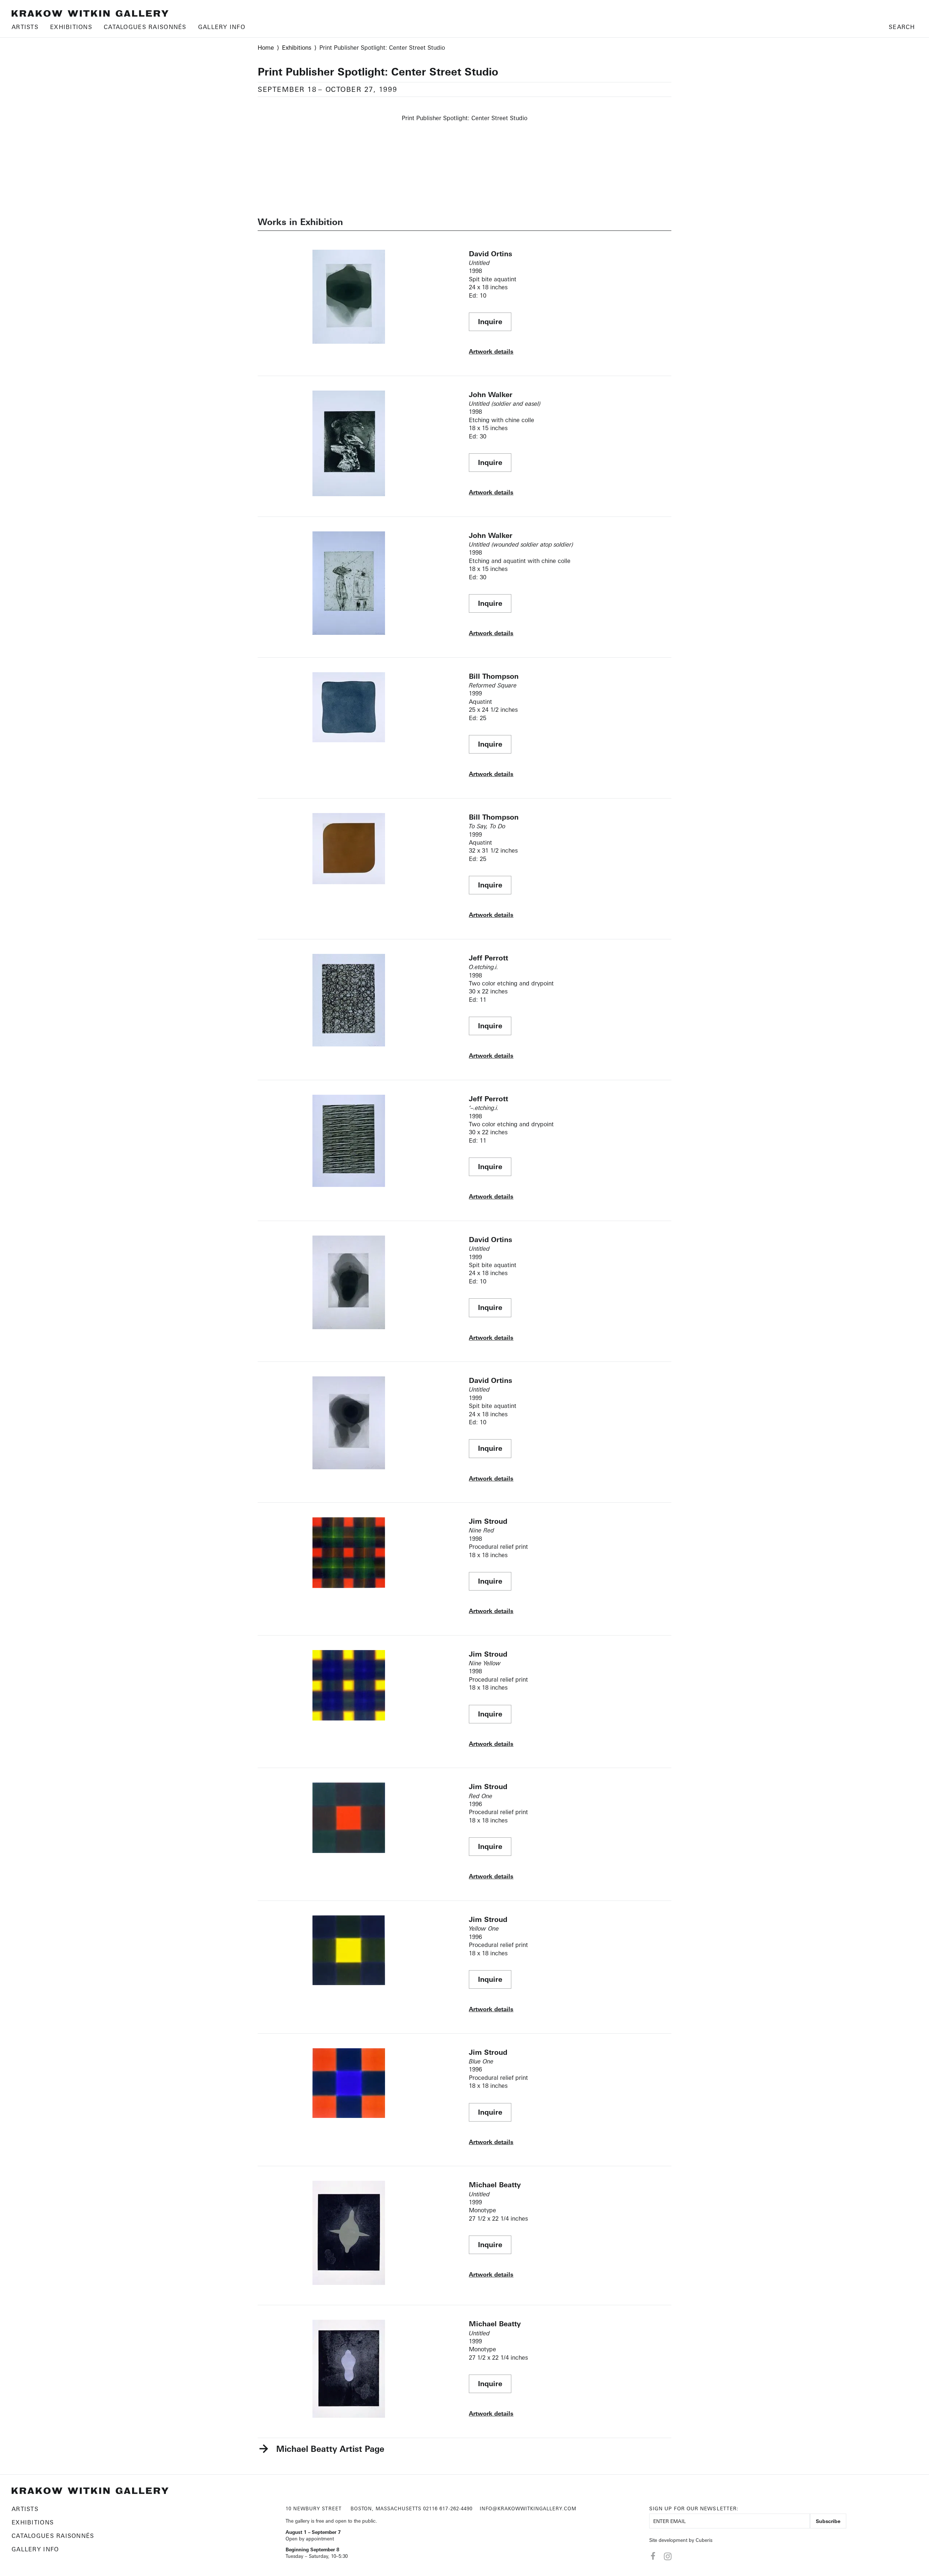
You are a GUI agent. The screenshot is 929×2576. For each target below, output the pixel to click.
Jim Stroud (488, 1521)
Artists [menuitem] (25, 27)
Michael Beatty (495, 2185)
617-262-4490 (456, 2508)
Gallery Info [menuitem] (222, 27)
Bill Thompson (494, 676)
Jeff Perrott (488, 958)
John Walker (491, 395)
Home (266, 48)
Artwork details (491, 351)
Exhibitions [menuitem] (71, 27)
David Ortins (490, 254)
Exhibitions (297, 48)
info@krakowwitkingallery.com (528, 2508)
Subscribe (828, 2521)
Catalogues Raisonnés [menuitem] (145, 27)
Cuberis (704, 2540)
